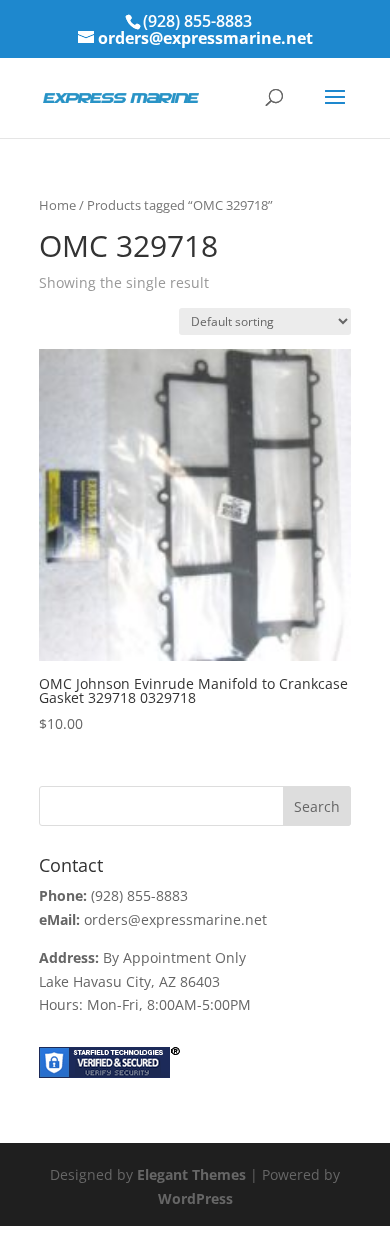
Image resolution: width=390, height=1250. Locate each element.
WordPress (195, 1198)
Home (57, 205)
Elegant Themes (191, 1174)
